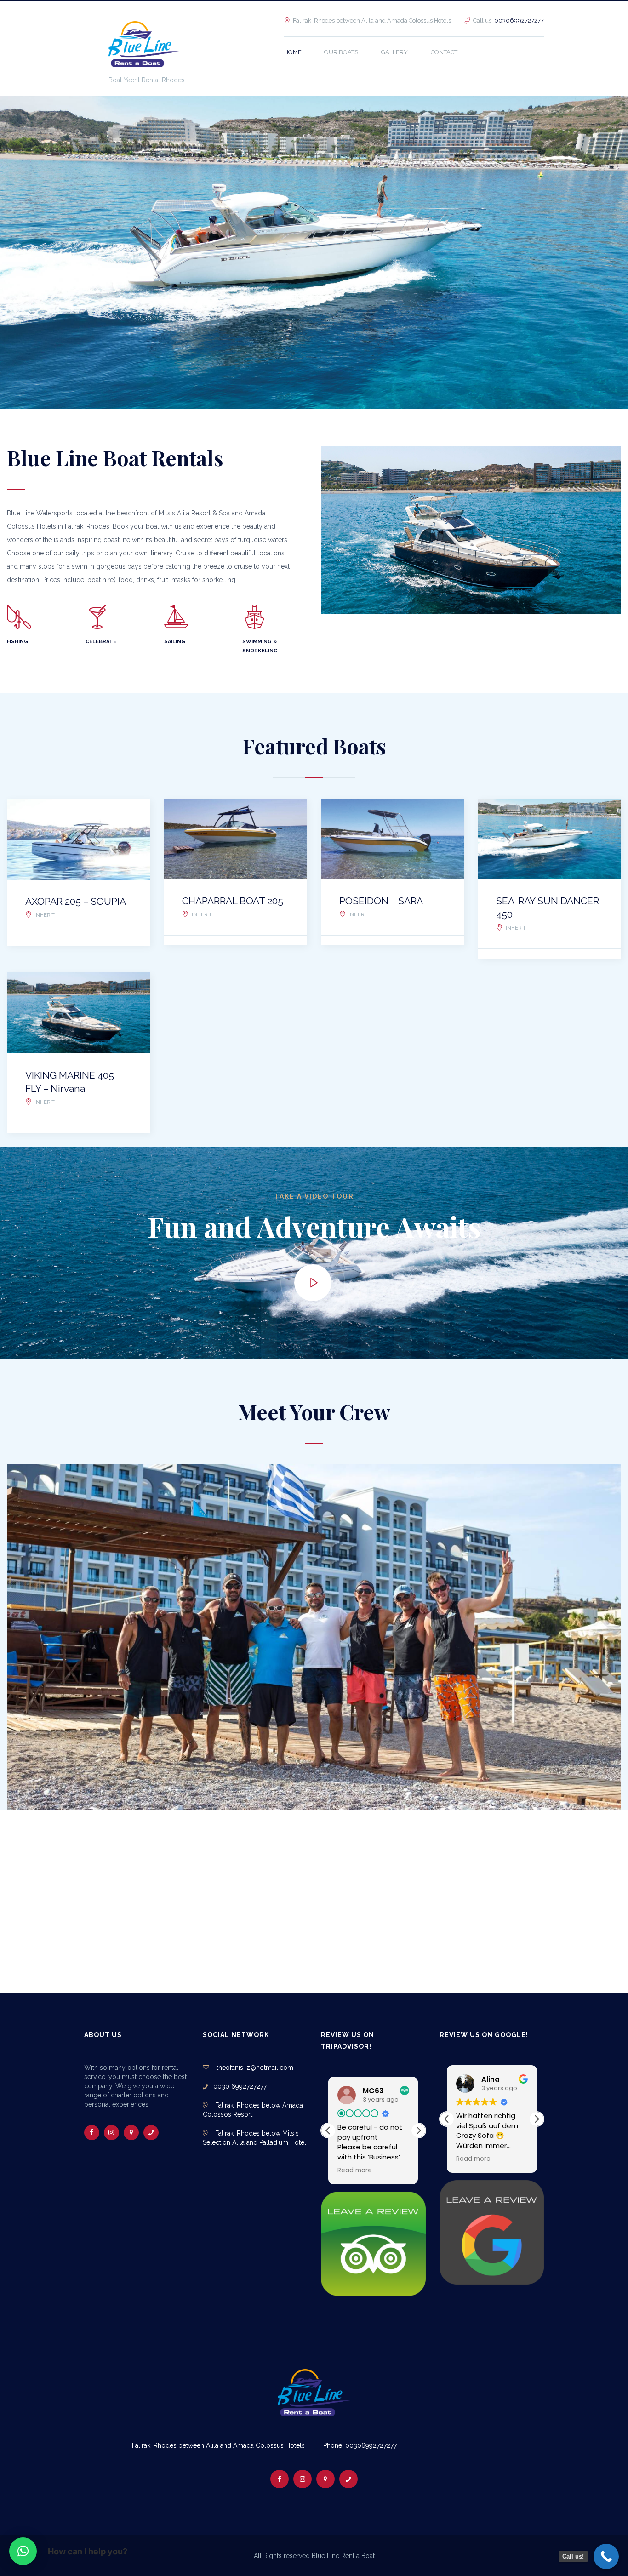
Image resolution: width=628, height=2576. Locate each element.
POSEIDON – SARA (381, 901)
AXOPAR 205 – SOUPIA (76, 901)
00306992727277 (519, 20)
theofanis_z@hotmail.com (254, 2068)
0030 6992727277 (237, 2086)
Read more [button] (355, 2170)
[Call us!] (606, 2556)
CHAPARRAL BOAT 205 (233, 901)
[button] (418, 2130)
